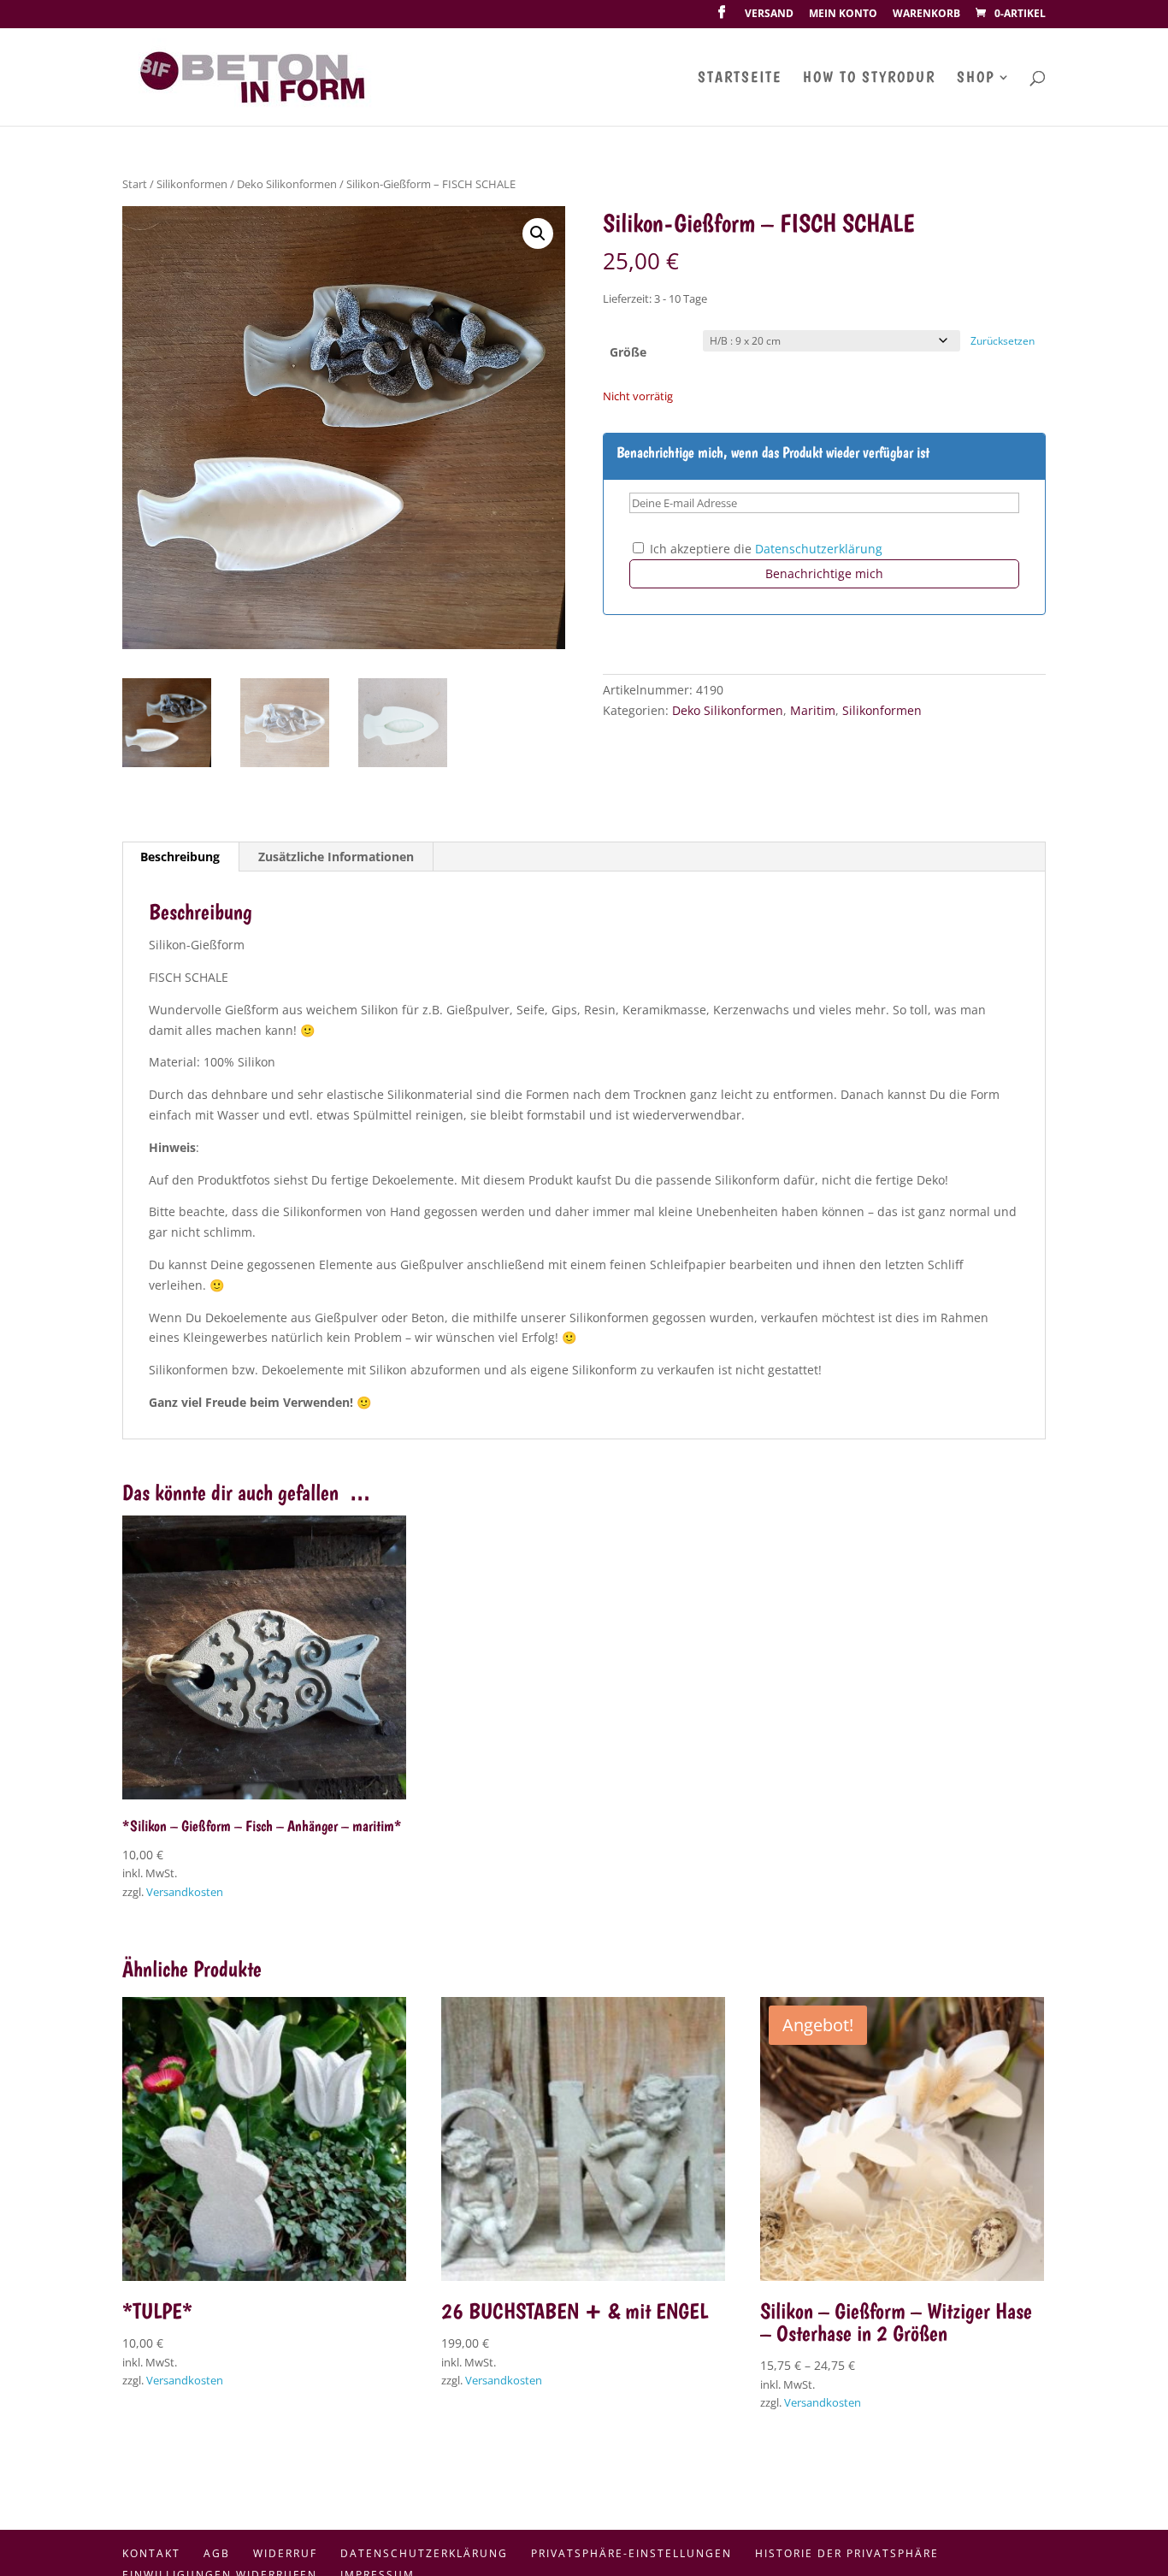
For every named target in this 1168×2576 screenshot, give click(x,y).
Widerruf (285, 2553)
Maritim (813, 710)
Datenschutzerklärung (819, 549)
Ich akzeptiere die (764, 549)
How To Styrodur (869, 78)
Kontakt (151, 2553)
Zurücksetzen (1003, 341)
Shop (976, 78)
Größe (628, 352)
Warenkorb (926, 15)
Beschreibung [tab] (180, 857)
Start (135, 184)
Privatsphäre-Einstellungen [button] (631, 2553)
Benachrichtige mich (824, 573)
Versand (769, 15)
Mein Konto (843, 15)
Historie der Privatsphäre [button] (847, 2553)
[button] (538, 233)
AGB (217, 2553)
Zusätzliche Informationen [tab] (336, 857)
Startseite (740, 78)
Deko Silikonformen (287, 184)
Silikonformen (192, 184)
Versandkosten (185, 1892)
